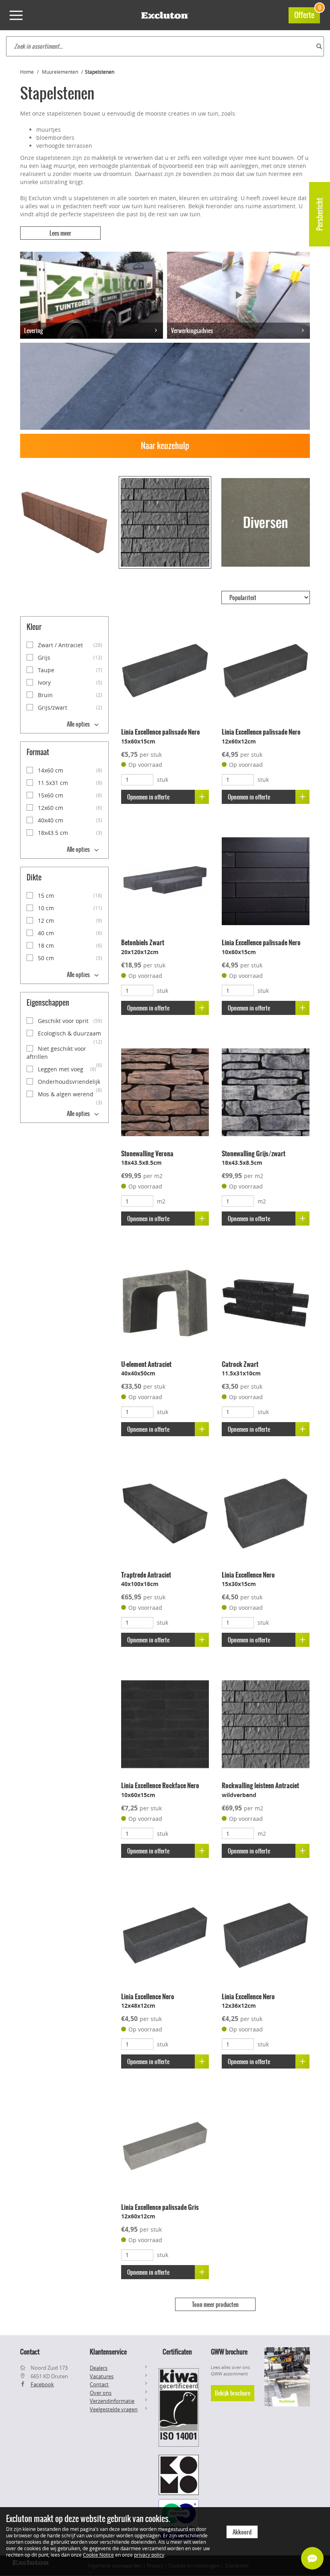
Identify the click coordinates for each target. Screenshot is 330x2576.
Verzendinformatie (112, 2401)
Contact (99, 2384)
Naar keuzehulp (165, 446)
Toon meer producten (215, 2305)
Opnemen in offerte (148, 797)
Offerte (307, 14)
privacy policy (149, 2555)
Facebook (42, 2384)
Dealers (99, 2368)
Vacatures (102, 2376)
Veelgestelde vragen (114, 2409)
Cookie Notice (98, 2555)
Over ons (101, 2393)
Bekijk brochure (233, 2393)
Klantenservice (108, 2352)
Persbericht (320, 214)
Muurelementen (60, 72)
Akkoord (242, 2532)
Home (27, 72)
